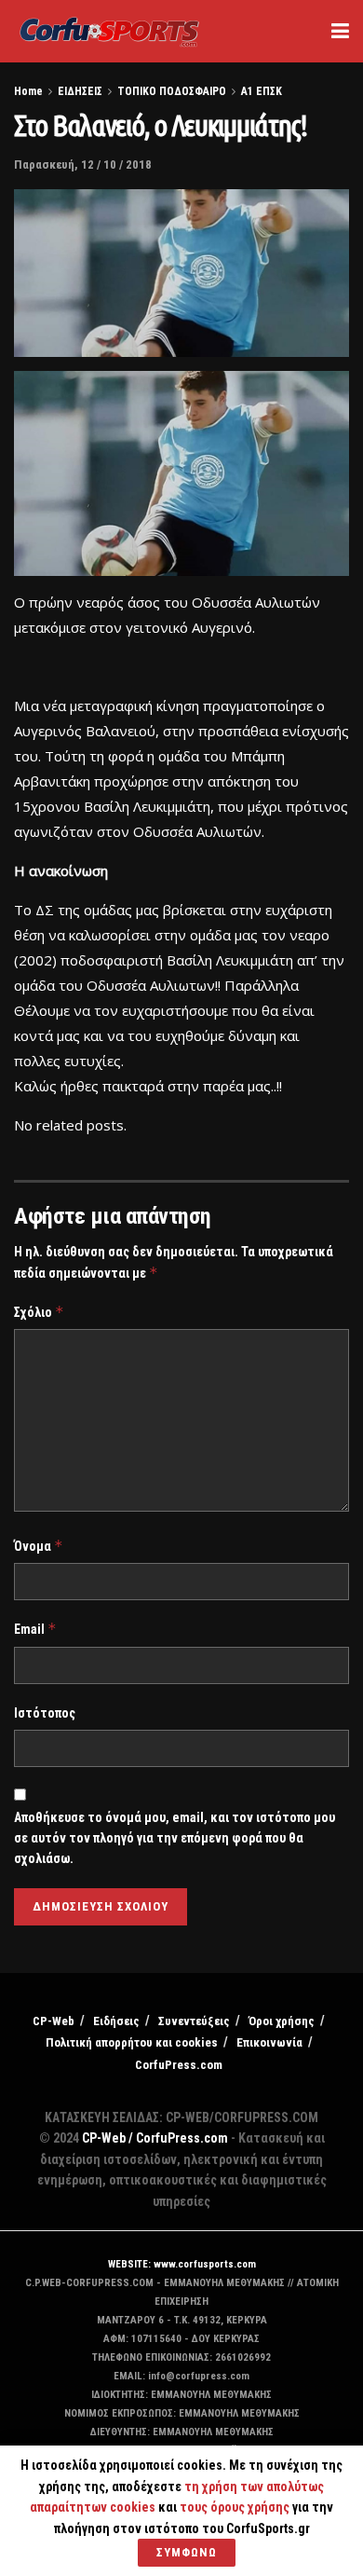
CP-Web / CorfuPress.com (155, 2138)
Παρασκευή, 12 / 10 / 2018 (83, 164)
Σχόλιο (39, 1312)
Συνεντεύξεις (194, 2021)
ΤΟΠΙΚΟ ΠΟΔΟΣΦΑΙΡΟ (172, 91)
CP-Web (54, 2021)
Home (28, 91)
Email (35, 1629)
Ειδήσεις (116, 2021)
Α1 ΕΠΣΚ (262, 91)
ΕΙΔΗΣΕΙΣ (80, 91)
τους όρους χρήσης (236, 2507)
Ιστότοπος (45, 1713)
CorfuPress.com (179, 2065)
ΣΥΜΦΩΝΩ (187, 2552)
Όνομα (39, 1546)
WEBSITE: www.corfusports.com (182, 2264)
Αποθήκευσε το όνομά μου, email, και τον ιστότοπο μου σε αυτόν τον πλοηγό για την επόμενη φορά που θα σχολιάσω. (175, 1838)
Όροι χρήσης (282, 2021)
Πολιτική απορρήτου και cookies (132, 2042)
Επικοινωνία (269, 2042)
